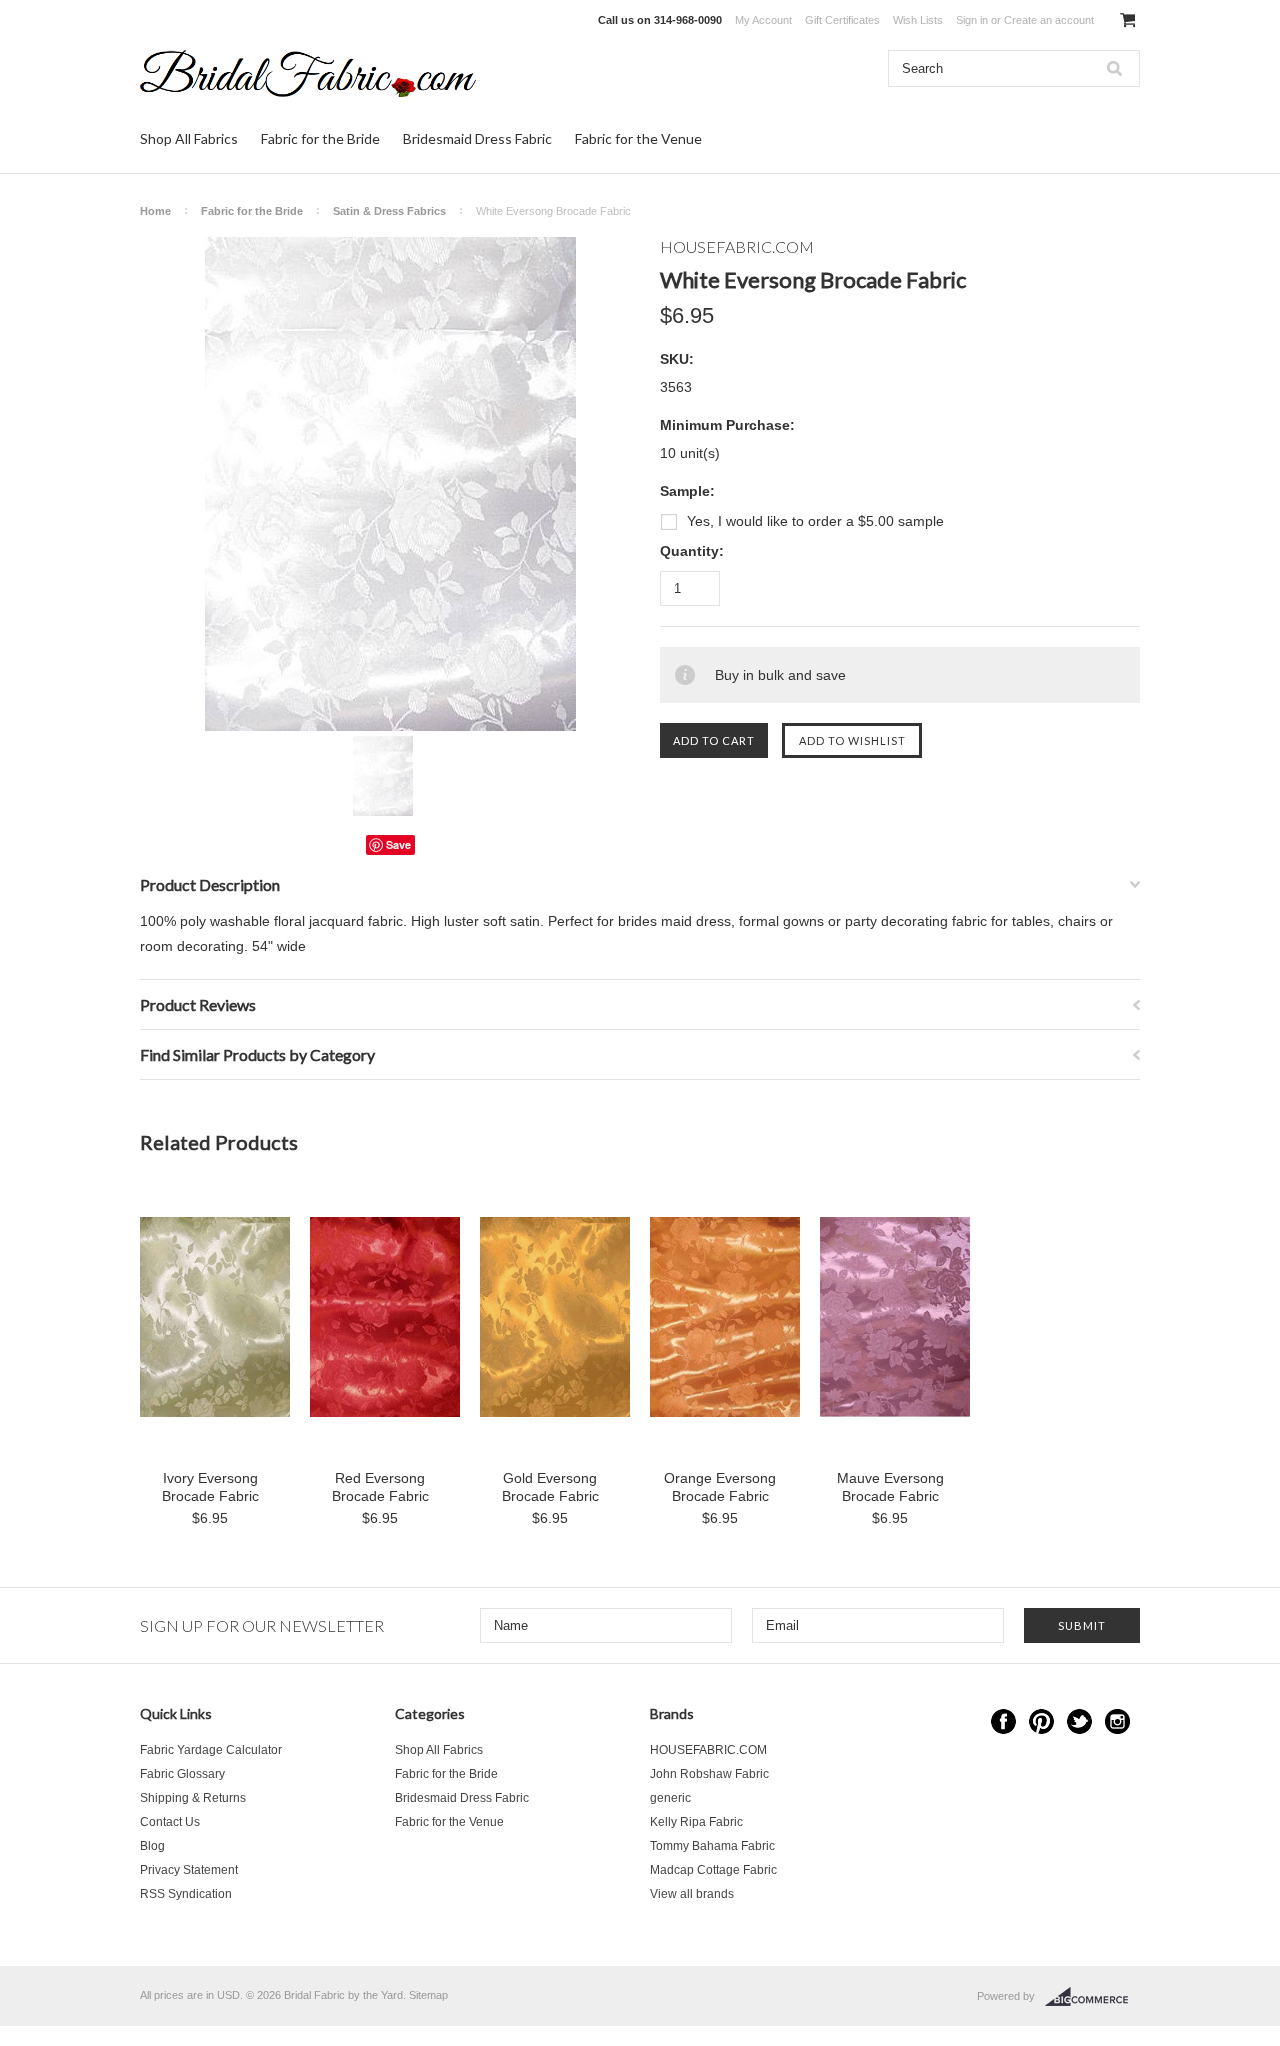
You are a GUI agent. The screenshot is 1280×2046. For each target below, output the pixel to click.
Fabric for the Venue (638, 138)
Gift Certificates (842, 20)
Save (398, 844)
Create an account (1049, 20)
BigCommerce (1092, 1997)
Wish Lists (918, 20)
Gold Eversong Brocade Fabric (550, 1487)
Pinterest (1041, 1721)
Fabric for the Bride (320, 138)
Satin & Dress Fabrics (389, 211)
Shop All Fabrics (189, 138)
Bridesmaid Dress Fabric (477, 138)
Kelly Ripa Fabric (696, 1822)
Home (155, 211)
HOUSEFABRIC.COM (708, 1750)
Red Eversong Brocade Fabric (380, 1487)
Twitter (1079, 1721)
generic (670, 1798)
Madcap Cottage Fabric (713, 1870)
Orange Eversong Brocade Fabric (720, 1487)
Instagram (1117, 1721)
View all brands (692, 1894)
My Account (763, 20)
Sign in (972, 20)
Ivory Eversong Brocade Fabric (210, 1487)
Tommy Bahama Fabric (712, 1846)
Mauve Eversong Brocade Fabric (890, 1487)
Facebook (1003, 1721)
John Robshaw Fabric (709, 1774)
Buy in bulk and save (780, 675)
